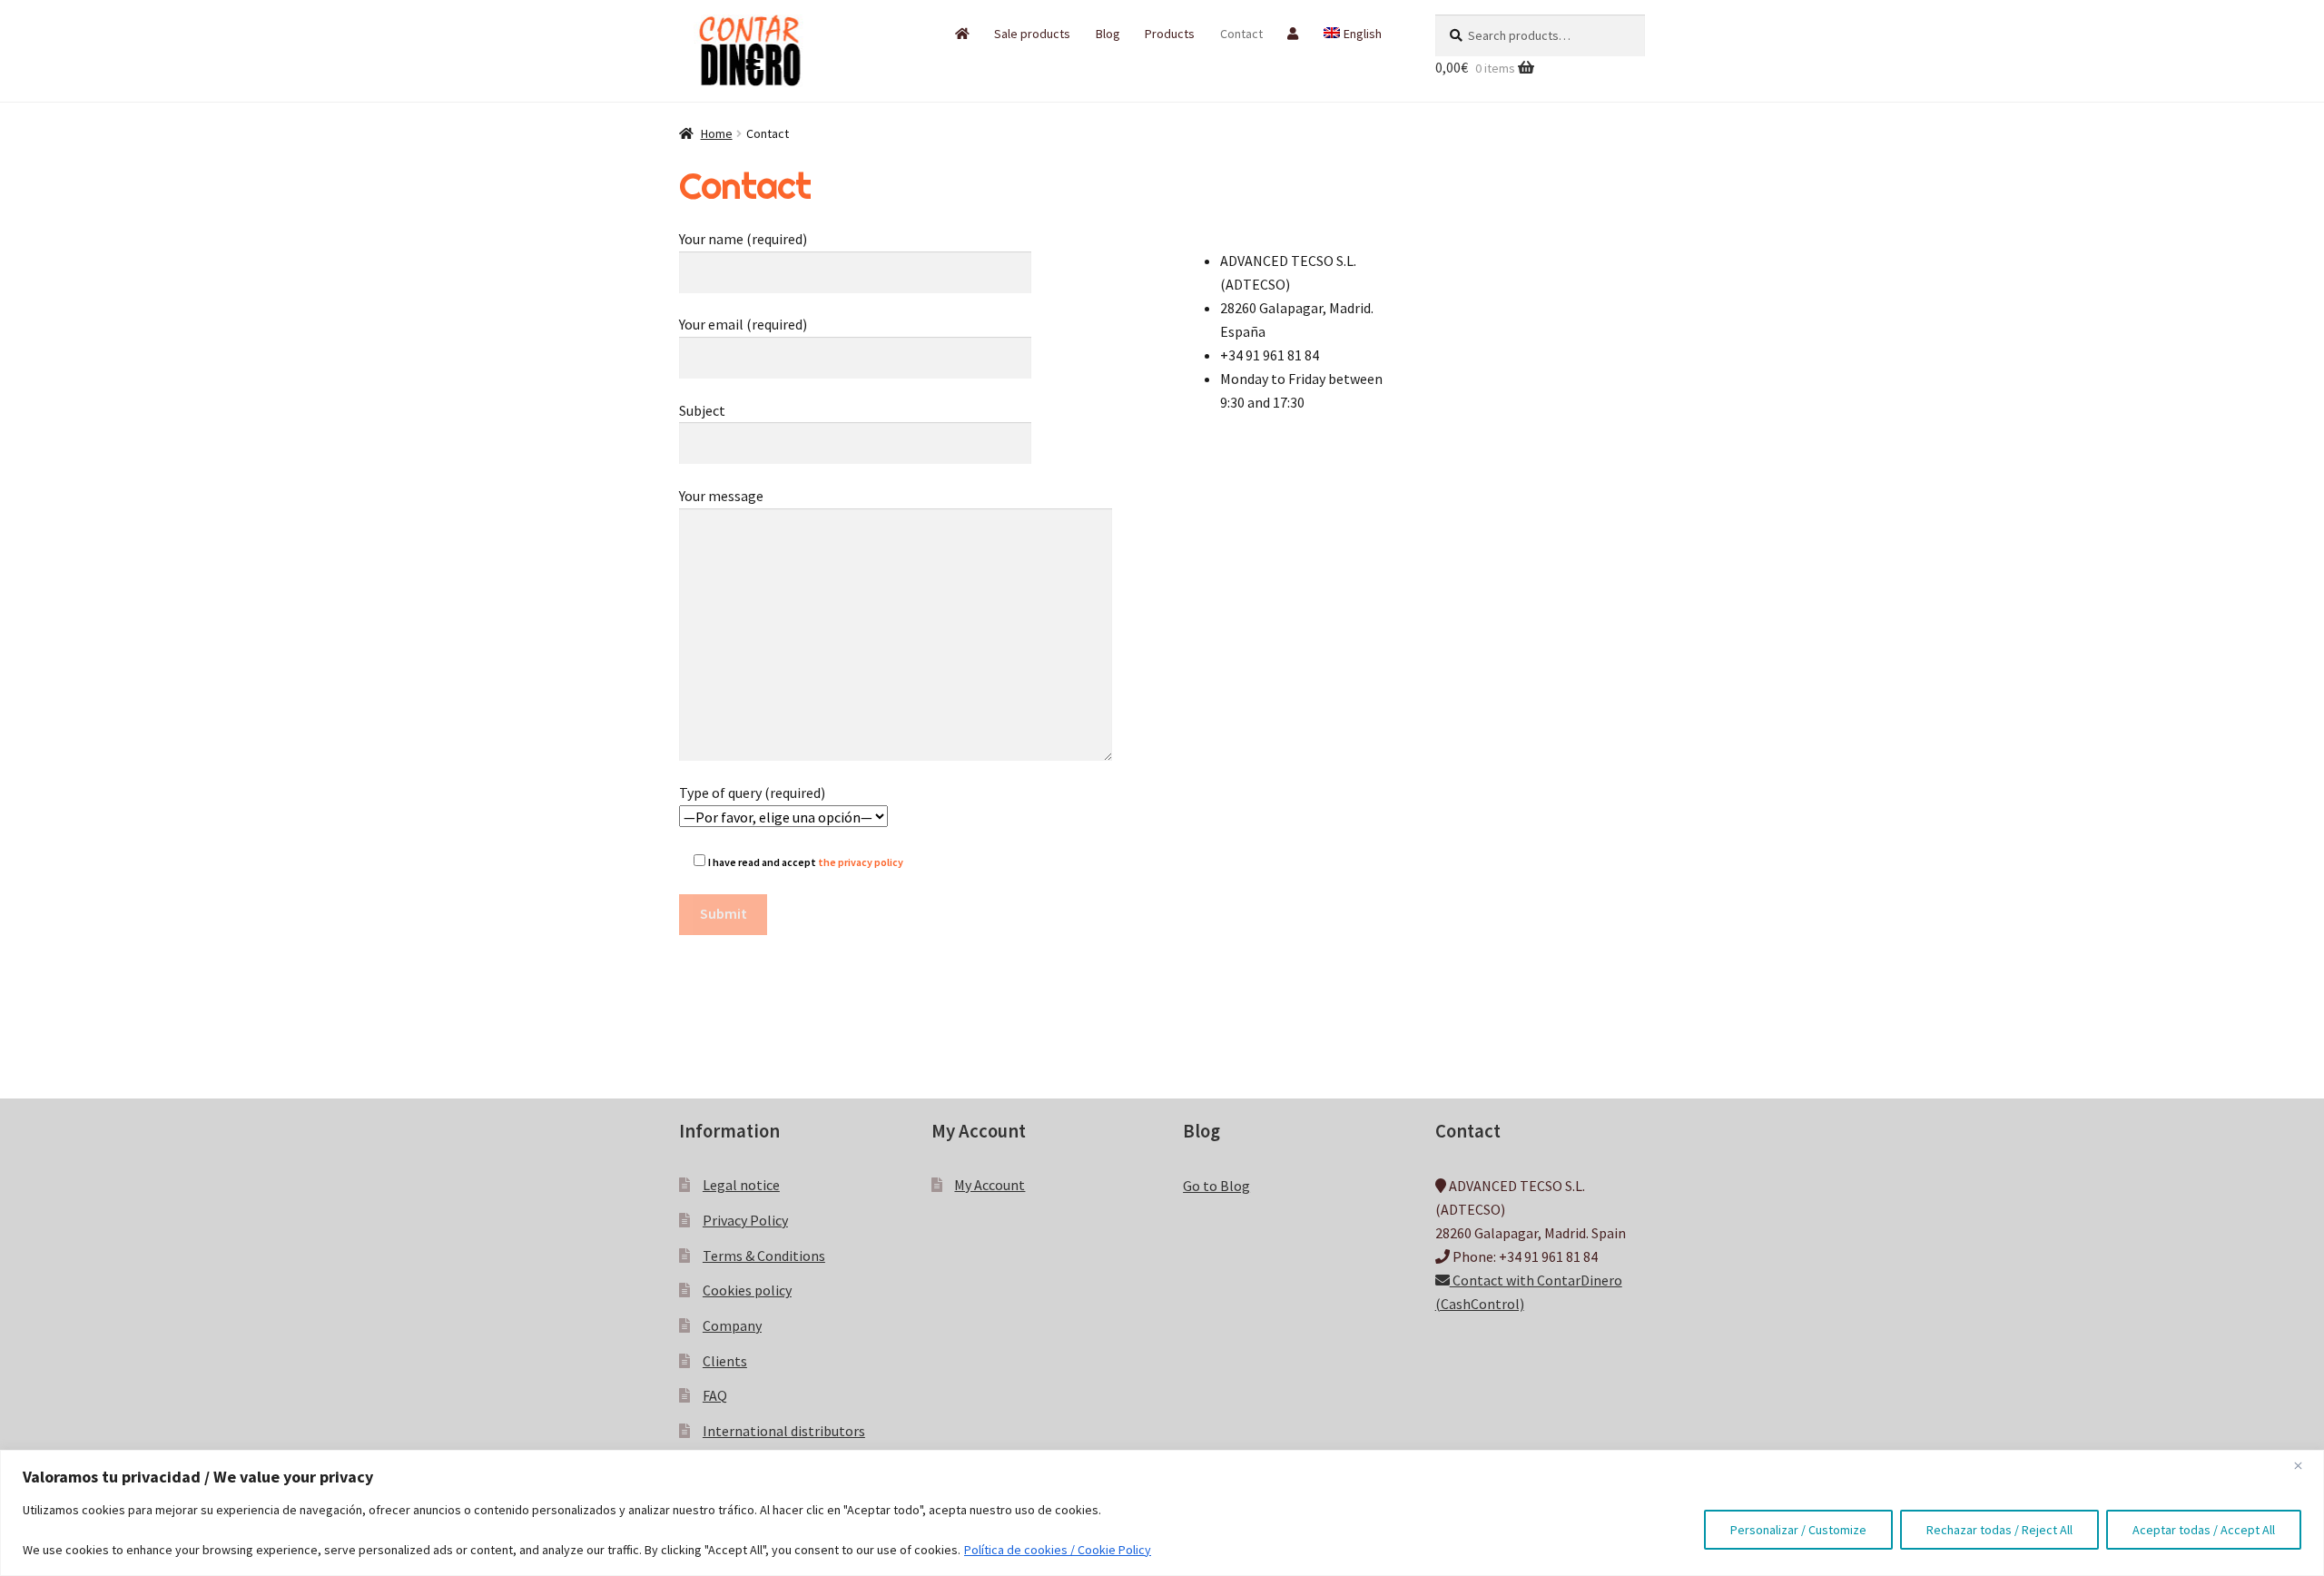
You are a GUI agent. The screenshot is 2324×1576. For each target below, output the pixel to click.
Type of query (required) (752, 793)
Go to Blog (1216, 1186)
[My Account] (1293, 34)
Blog (1108, 34)
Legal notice (741, 1185)
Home (717, 133)
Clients (725, 1361)
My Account (990, 1185)
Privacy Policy (745, 1220)
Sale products (1032, 34)
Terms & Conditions (764, 1256)
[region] (1162, 1513)
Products (1170, 34)
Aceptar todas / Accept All (2204, 1530)
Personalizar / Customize (1798, 1530)
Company (732, 1325)
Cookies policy (747, 1290)
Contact (1241, 34)
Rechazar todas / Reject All (1999, 1530)
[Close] (2305, 1465)
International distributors (784, 1431)
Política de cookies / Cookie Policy (1058, 1550)
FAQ (715, 1395)
